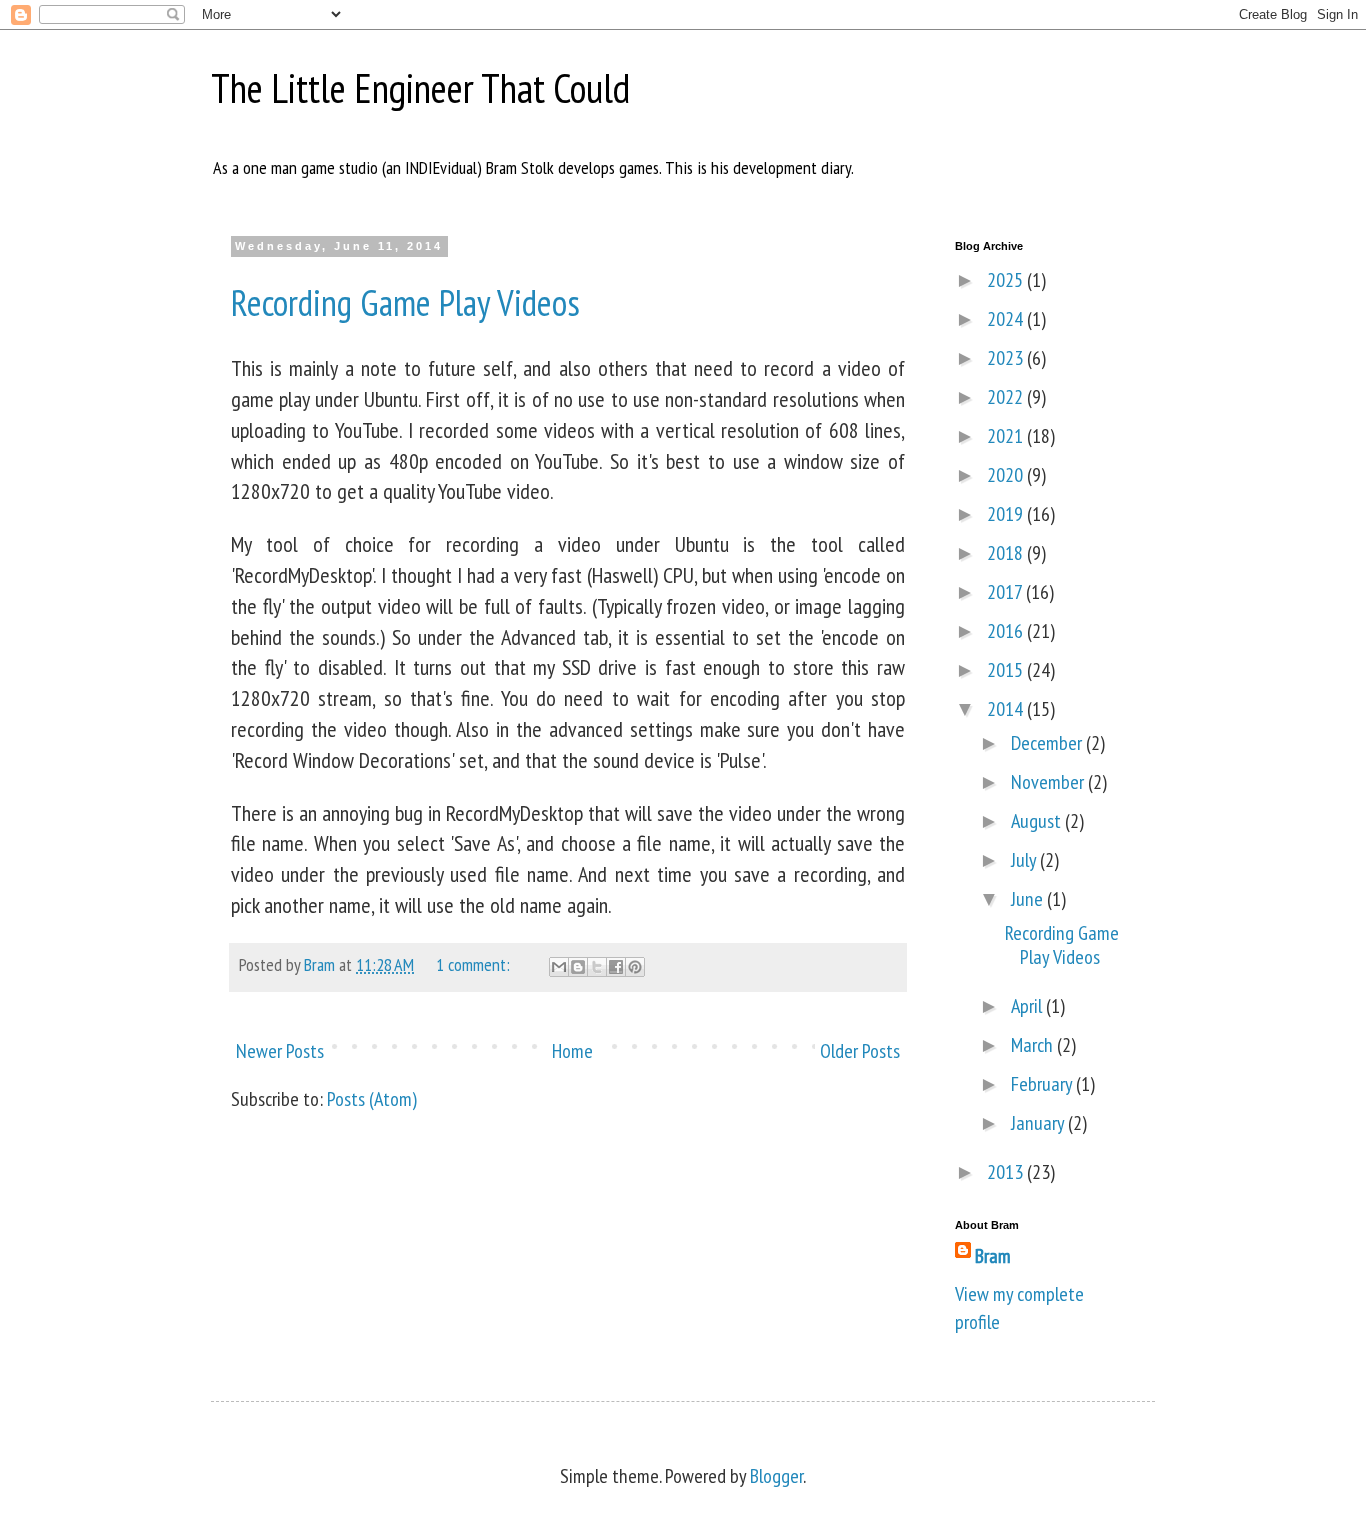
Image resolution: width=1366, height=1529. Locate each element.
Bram (993, 1256)
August (1038, 821)
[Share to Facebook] (616, 967)
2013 (1007, 1172)
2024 (1007, 319)
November (1049, 782)
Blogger (776, 1476)
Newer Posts (280, 1051)
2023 (1007, 358)
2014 (1007, 709)
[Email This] (559, 967)
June (1029, 899)
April (1028, 1006)
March (1034, 1045)
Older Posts (860, 1051)
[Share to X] (597, 967)
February (1043, 1084)
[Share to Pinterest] (635, 967)
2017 (1006, 592)
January (1039, 1123)
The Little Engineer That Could (420, 88)
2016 (1007, 631)
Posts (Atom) (372, 1099)
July (1025, 860)
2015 (1007, 670)
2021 (1007, 436)
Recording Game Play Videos (405, 302)
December (1048, 743)
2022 (1007, 397)
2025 (1007, 280)
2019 (1007, 514)
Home (572, 1051)
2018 (1007, 553)
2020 (1007, 475)
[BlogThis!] (578, 967)
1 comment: (475, 964)
